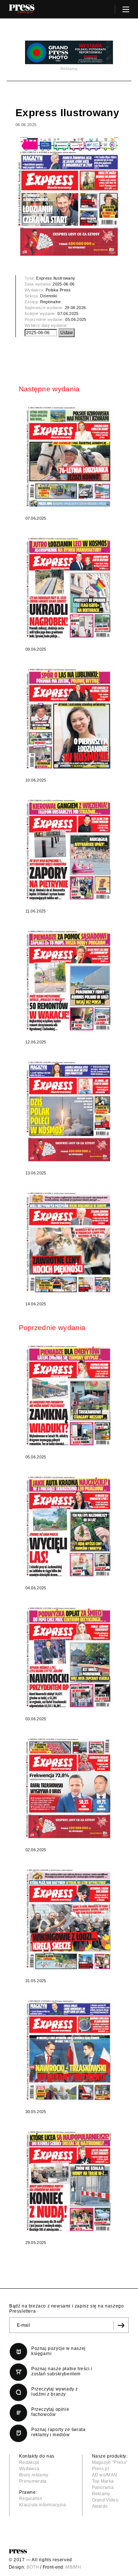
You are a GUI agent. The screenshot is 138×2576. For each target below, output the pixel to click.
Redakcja (29, 2462)
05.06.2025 (76, 319)
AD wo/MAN (105, 2475)
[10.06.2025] (69, 718)
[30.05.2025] (69, 2049)
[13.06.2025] (69, 1111)
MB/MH (73, 2567)
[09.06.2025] (69, 587)
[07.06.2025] (69, 456)
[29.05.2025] (69, 2180)
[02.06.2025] (69, 1788)
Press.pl (101, 2469)
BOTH (33, 2567)
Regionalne (51, 302)
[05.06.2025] (69, 1395)
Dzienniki (49, 296)
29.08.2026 (75, 308)
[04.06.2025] (69, 1526)
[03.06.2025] (69, 1657)
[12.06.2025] (69, 980)
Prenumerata (33, 2481)
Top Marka (103, 2481)
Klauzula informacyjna (43, 2505)
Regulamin (31, 2499)
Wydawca (29, 2469)
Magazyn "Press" (110, 2462)
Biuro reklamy (34, 2475)
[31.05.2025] (69, 1919)
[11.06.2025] (69, 849)
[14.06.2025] (69, 1242)
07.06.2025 (68, 314)
